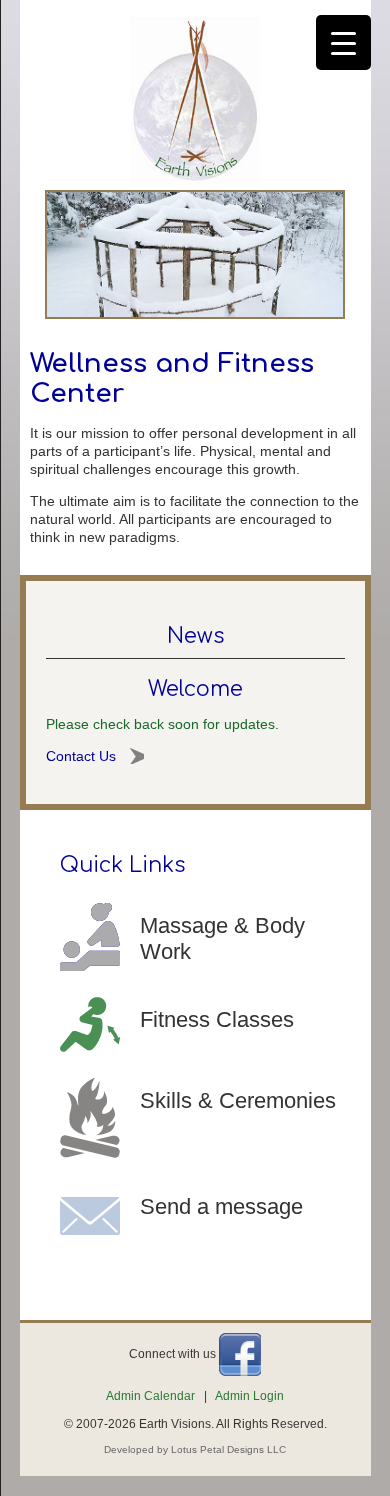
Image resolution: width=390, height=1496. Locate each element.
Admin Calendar (150, 1396)
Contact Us (81, 756)
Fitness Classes (217, 1019)
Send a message (221, 1206)
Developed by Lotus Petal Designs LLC (195, 1449)
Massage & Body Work (222, 938)
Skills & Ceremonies (238, 1100)
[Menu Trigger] (343, 42)
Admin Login (249, 1396)
